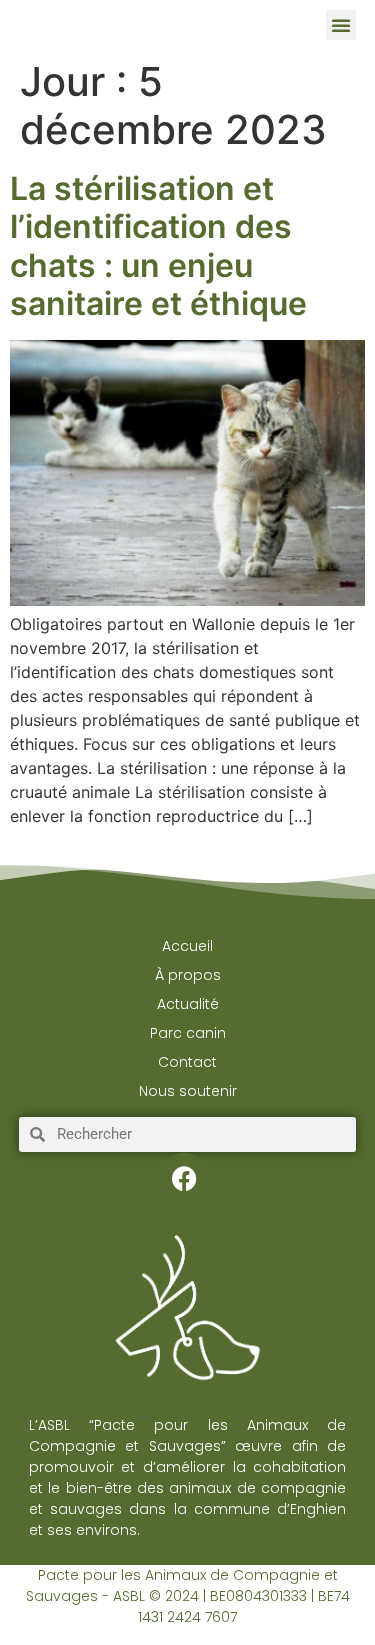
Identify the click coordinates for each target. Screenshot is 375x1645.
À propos (188, 975)
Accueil (187, 946)
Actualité (188, 1004)
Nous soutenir (188, 1091)
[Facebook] (184, 1178)
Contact (187, 1062)
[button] (341, 25)
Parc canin (188, 1033)
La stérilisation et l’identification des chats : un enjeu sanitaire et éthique (158, 246)
